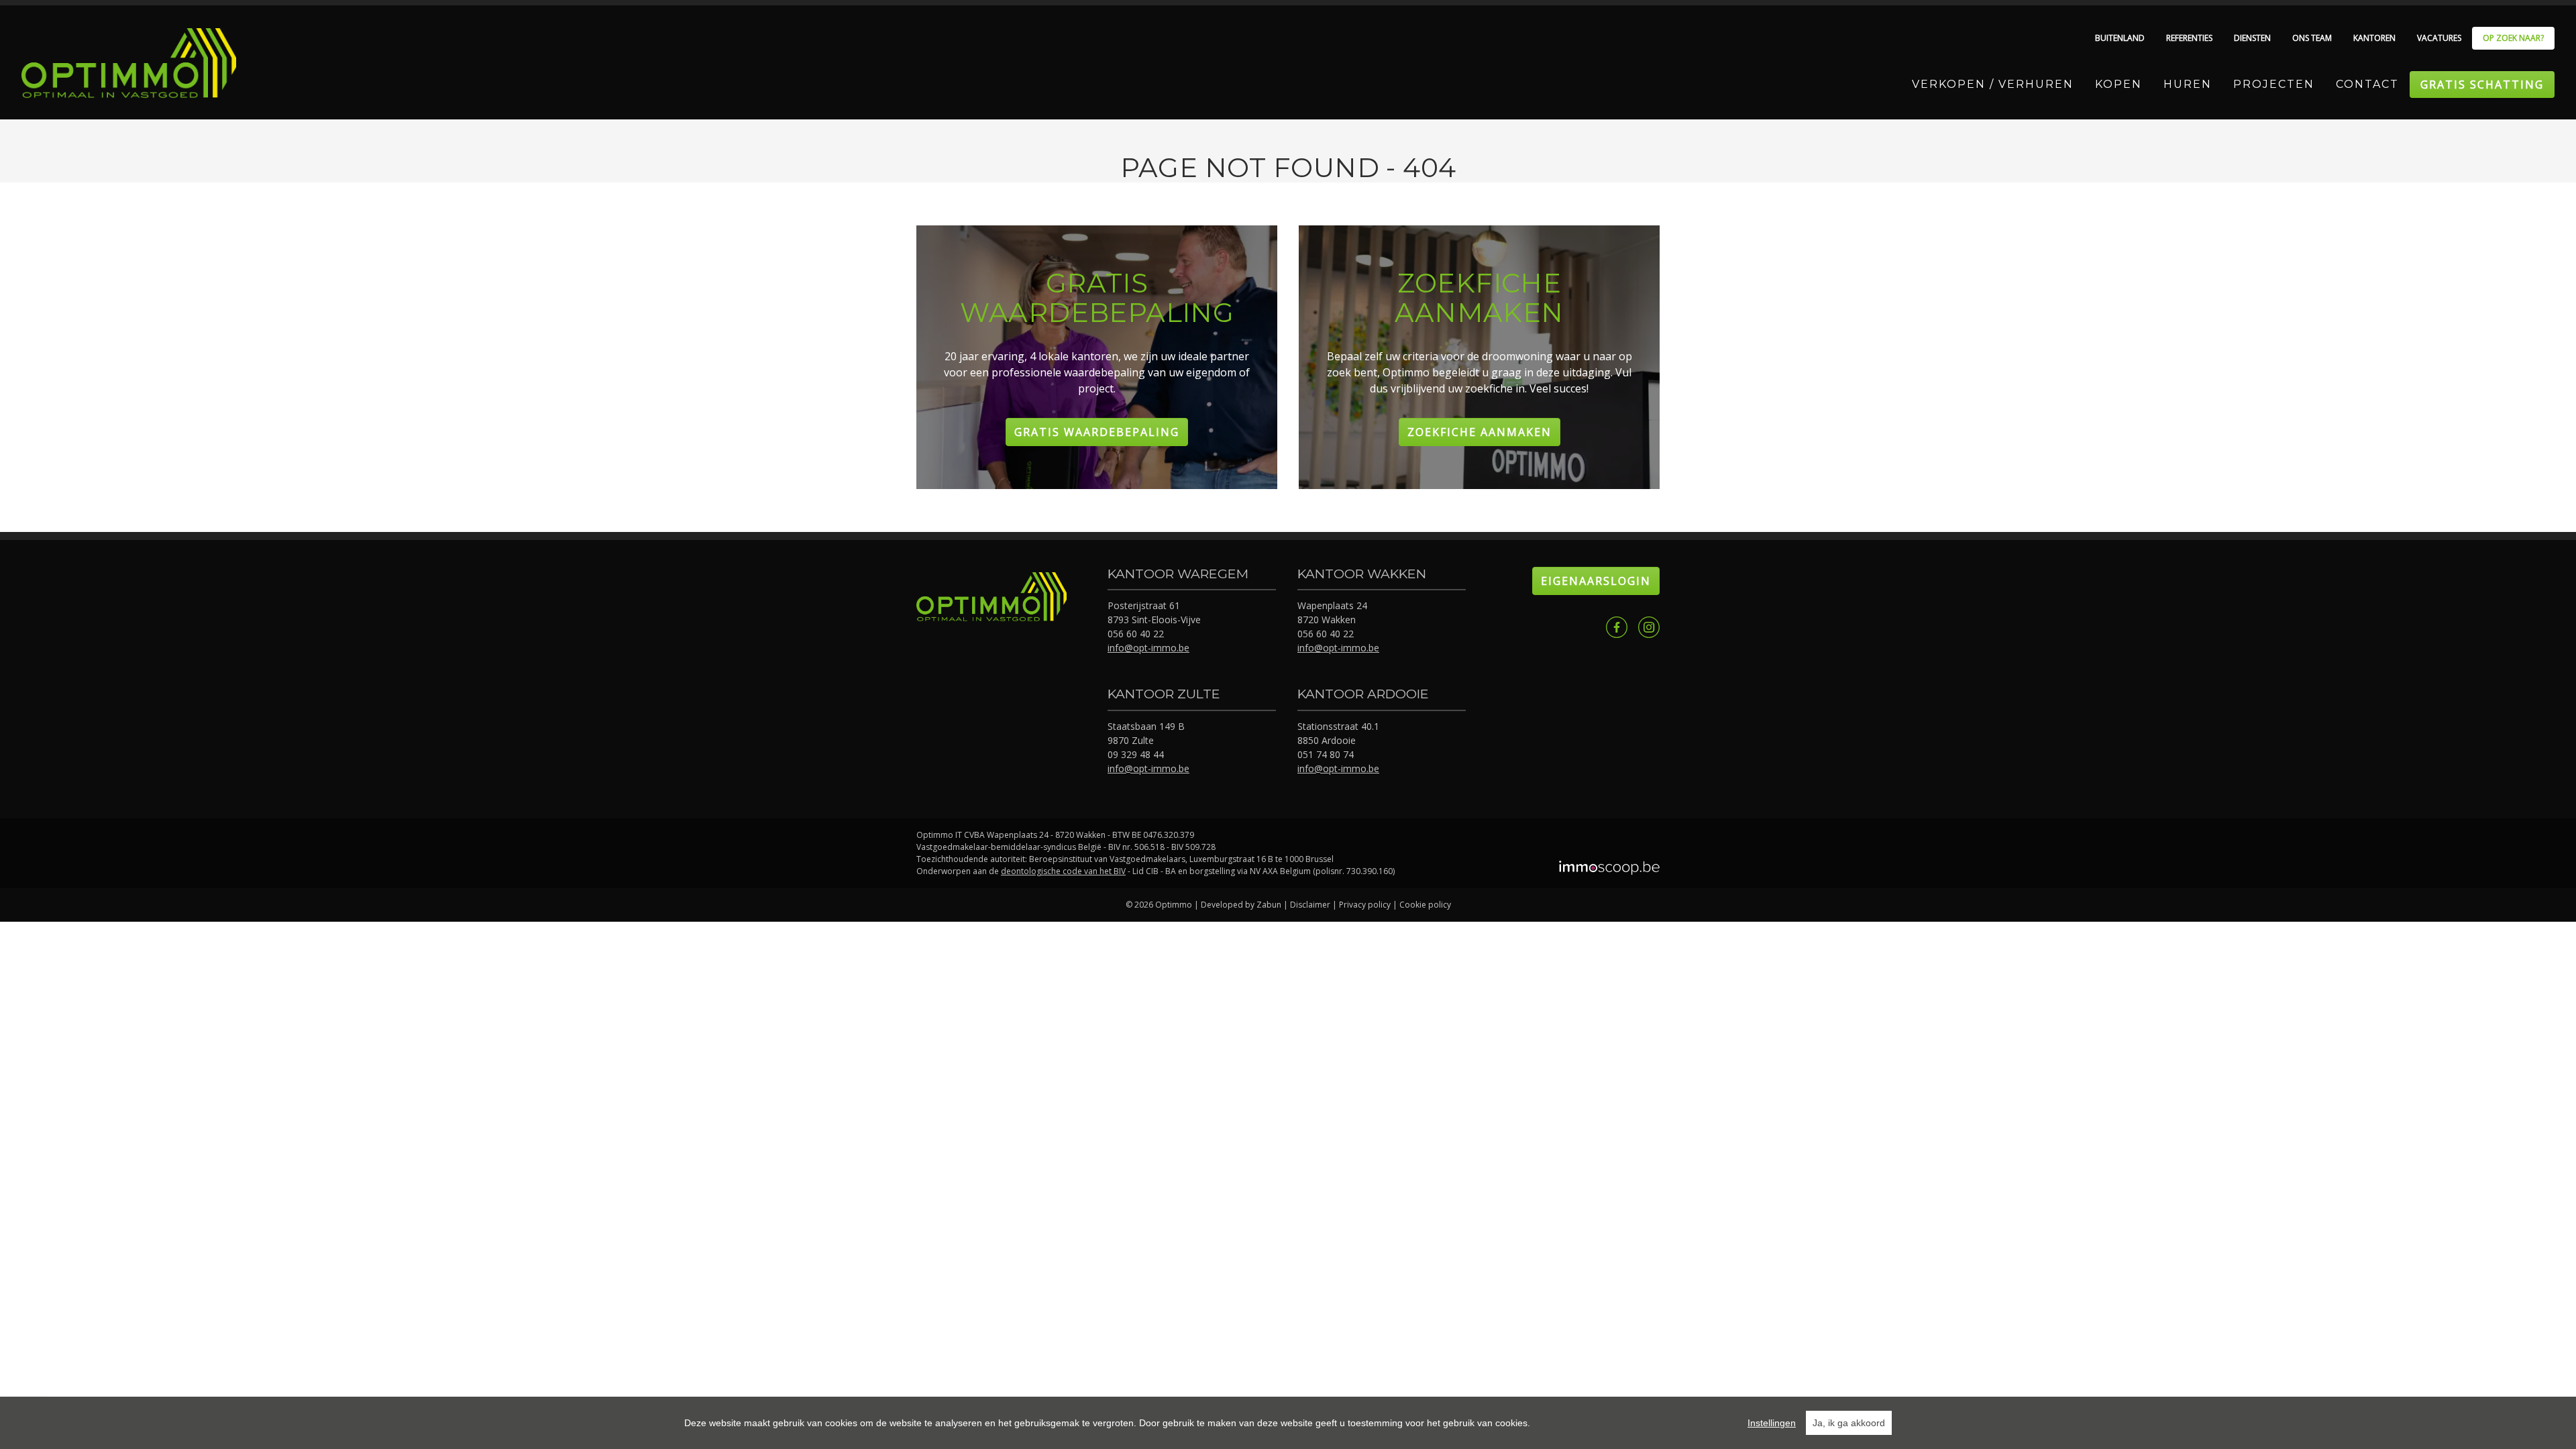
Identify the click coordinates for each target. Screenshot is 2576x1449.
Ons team (2312, 38)
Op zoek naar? (2513, 38)
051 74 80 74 (1326, 754)
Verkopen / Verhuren (1993, 84)
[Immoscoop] (1609, 869)
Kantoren (2374, 38)
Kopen (2118, 84)
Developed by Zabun (1241, 905)
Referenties (2189, 38)
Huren (2188, 84)
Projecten (2274, 84)
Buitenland (2120, 38)
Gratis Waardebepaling (1097, 432)
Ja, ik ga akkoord (1849, 1423)
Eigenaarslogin (1596, 581)
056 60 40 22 (1136, 634)
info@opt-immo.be (1148, 648)
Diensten (2252, 38)
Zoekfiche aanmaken (1480, 432)
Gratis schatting (2482, 85)
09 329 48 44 (1136, 754)
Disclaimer (1310, 905)
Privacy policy (1365, 905)
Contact (2367, 84)
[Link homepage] (129, 63)
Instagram (1649, 627)
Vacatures (2439, 38)
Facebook (1617, 627)
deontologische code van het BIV (1063, 871)
